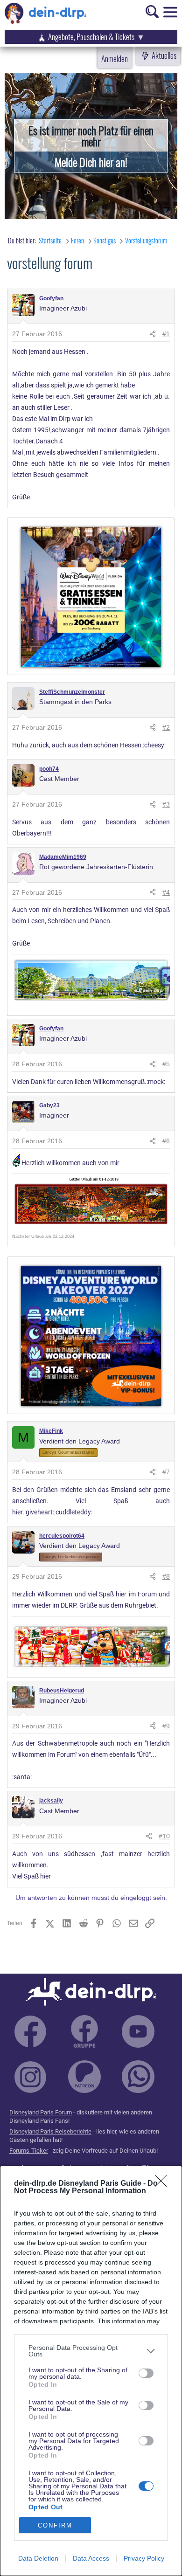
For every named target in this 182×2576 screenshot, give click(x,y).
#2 (166, 727)
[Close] (164, 2184)
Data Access (91, 2558)
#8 (166, 1576)
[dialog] (91, 2371)
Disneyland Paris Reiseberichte (50, 2131)
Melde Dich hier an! (91, 162)
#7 (166, 1472)
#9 (166, 1726)
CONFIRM (55, 2525)
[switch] (146, 2373)
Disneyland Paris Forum (41, 2112)
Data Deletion (38, 2558)
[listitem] (91, 2351)
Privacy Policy (144, 2558)
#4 (166, 892)
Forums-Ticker (29, 2151)
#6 (166, 1141)
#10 (164, 1836)
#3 (166, 804)
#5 (166, 1064)
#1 (166, 334)
